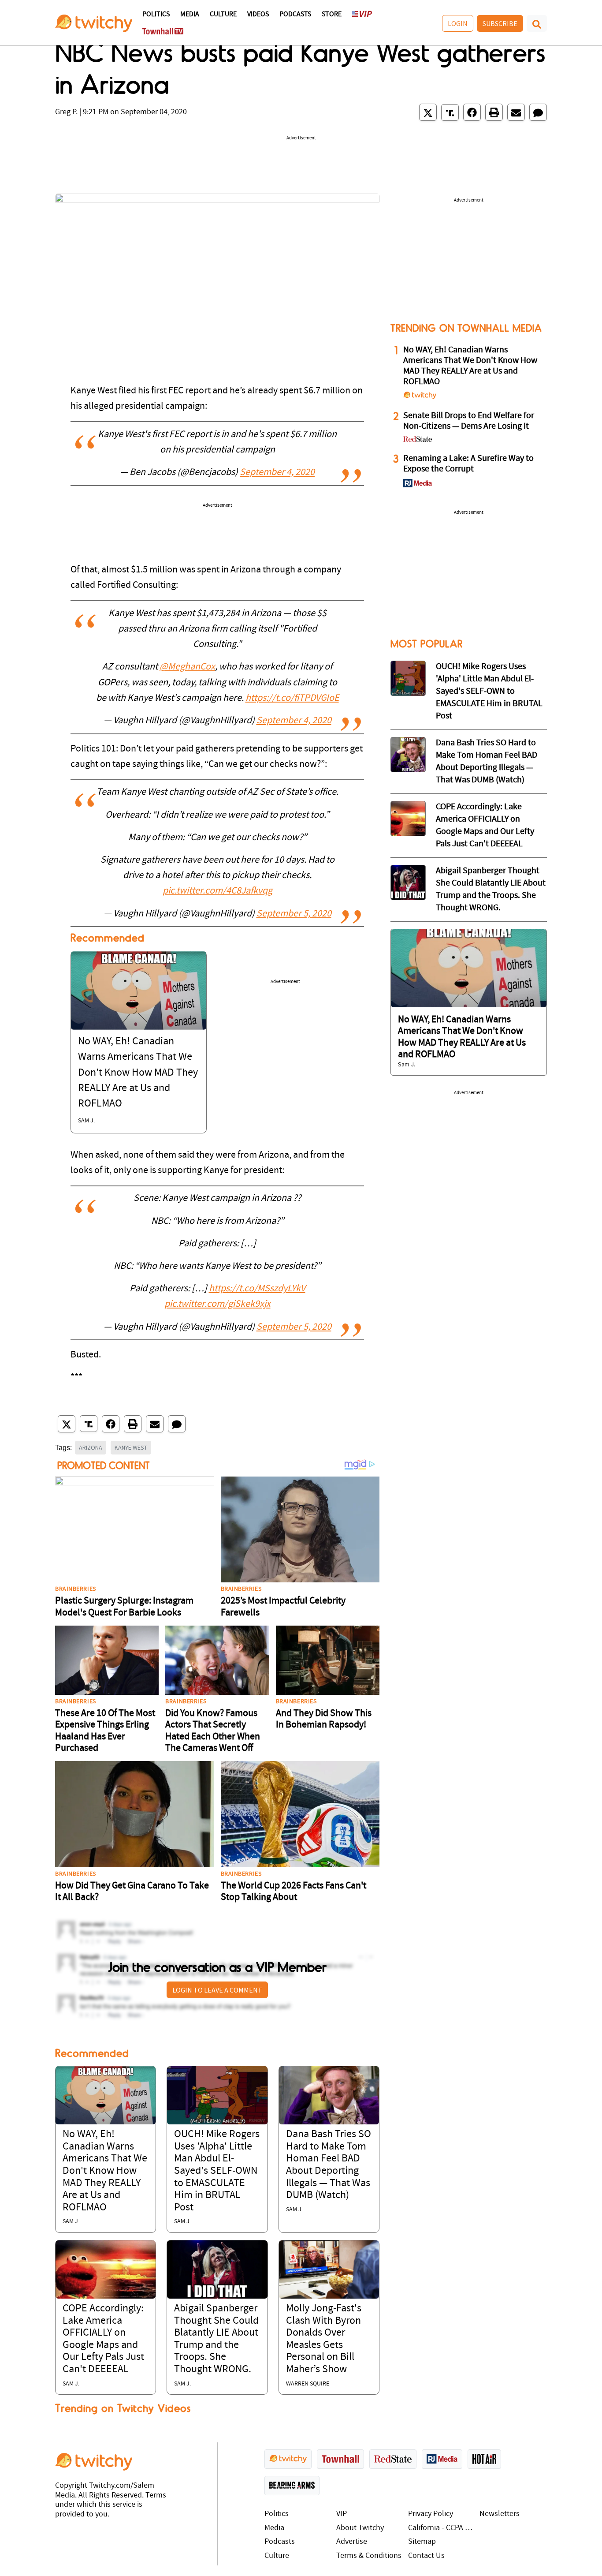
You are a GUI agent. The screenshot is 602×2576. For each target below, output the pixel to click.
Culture (223, 15)
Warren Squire (308, 2384)
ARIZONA (91, 1447)
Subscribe (500, 23)
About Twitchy (360, 2528)
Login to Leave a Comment (217, 1990)
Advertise (352, 2542)
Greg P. (66, 112)
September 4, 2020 (277, 473)
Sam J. (86, 1121)
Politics (156, 15)
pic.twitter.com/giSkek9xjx (217, 1304)
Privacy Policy (431, 2514)
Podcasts (295, 15)
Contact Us (426, 2556)
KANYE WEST (131, 1447)
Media (190, 15)
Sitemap (422, 2542)
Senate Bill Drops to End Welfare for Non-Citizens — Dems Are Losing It (469, 421)
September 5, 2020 (294, 914)
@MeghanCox (187, 667)
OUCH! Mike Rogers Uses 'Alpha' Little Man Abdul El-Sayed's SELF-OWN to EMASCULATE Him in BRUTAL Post (217, 2171)
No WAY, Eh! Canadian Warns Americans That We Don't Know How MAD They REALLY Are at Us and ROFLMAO (138, 1073)
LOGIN (458, 23)
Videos (258, 15)
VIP (342, 2514)
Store (332, 15)
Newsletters (500, 2514)
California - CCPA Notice (442, 2528)
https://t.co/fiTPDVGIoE (292, 698)
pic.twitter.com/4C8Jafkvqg (217, 891)
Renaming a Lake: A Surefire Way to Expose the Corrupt (468, 464)
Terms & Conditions (369, 2556)
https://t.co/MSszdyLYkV (257, 1289)
